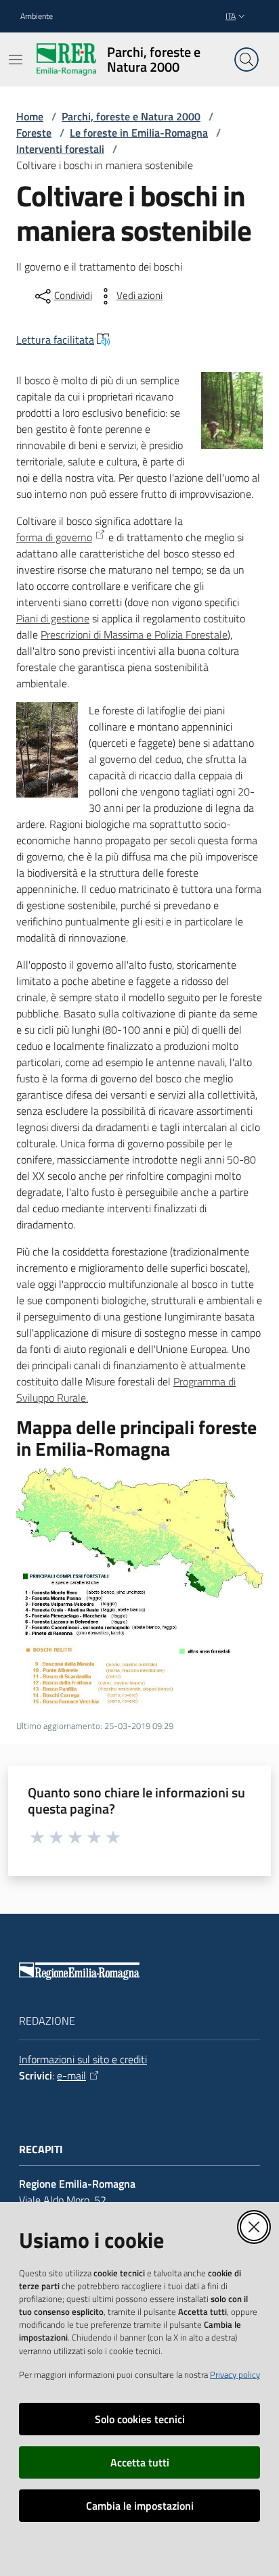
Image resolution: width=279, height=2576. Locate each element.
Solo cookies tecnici (140, 2419)
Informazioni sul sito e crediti (83, 2059)
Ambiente (37, 16)
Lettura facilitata (55, 340)
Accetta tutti (140, 2462)
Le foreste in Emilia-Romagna (139, 133)
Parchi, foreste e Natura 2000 (131, 116)
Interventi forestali (60, 149)
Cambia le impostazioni (140, 2506)
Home (30, 116)
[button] (246, 60)
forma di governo (54, 537)
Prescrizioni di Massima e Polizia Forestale (134, 635)
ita (231, 16)
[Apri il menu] (16, 60)
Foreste (34, 133)
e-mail (71, 2075)
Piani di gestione (53, 618)
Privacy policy (235, 2374)
